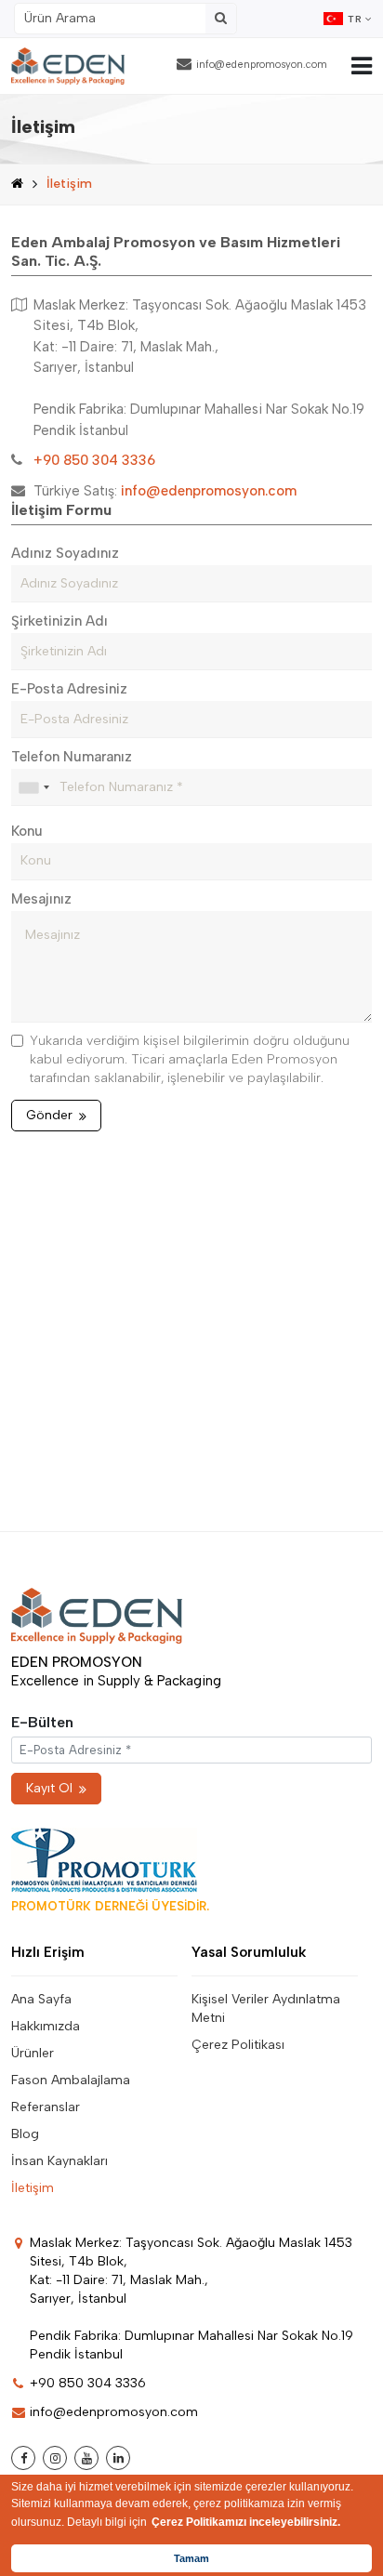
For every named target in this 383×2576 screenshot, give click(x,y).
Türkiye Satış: (165, 491)
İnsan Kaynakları (59, 2161)
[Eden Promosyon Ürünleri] (68, 66)
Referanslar (46, 2107)
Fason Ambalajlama (71, 2080)
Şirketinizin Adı (59, 621)
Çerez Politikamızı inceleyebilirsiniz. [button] (246, 2522)
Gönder (49, 1115)
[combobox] (33, 787)
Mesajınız (41, 899)
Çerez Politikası (238, 2045)
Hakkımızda (46, 2026)
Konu (27, 831)
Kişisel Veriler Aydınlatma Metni (266, 2008)
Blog (25, 2134)
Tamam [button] (191, 2558)
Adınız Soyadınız (65, 553)
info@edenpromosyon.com (262, 65)
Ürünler (33, 2053)
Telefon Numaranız (72, 757)
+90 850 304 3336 (88, 2383)
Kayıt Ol (49, 1788)
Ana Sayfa (41, 1999)
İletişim (33, 2188)
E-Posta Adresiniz (69, 689)
